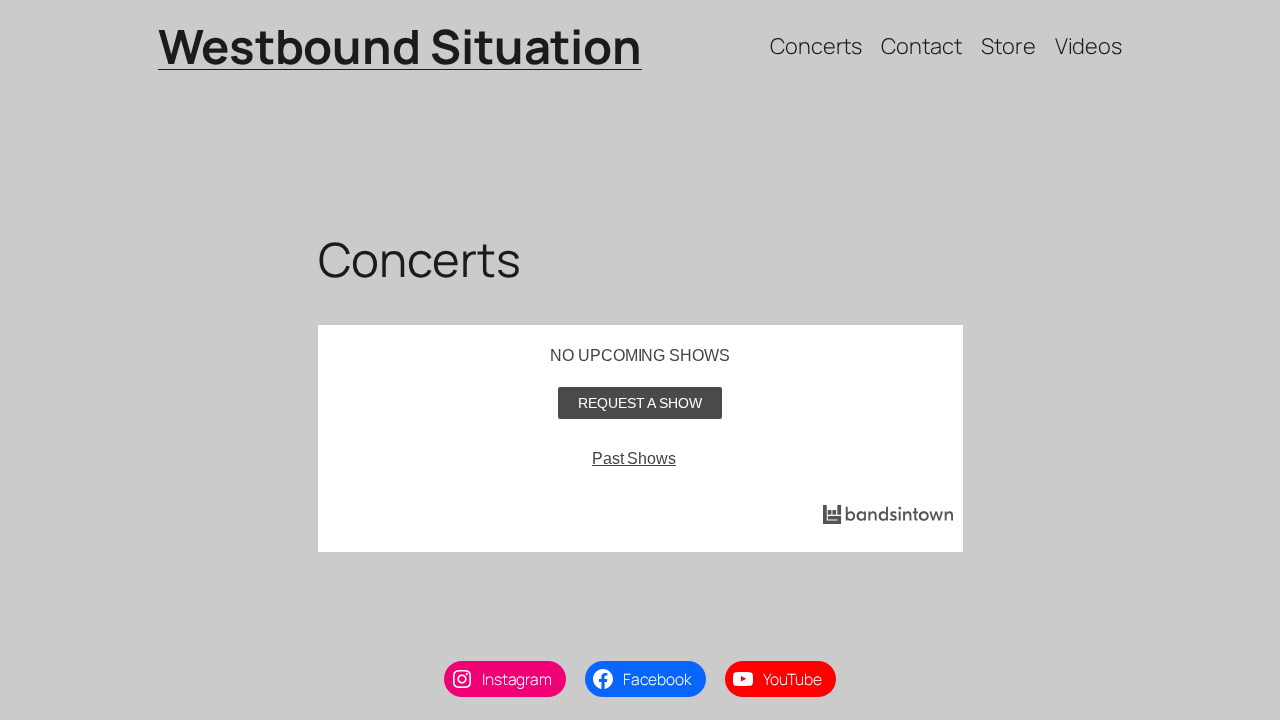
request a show (640, 403)
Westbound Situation (400, 46)
